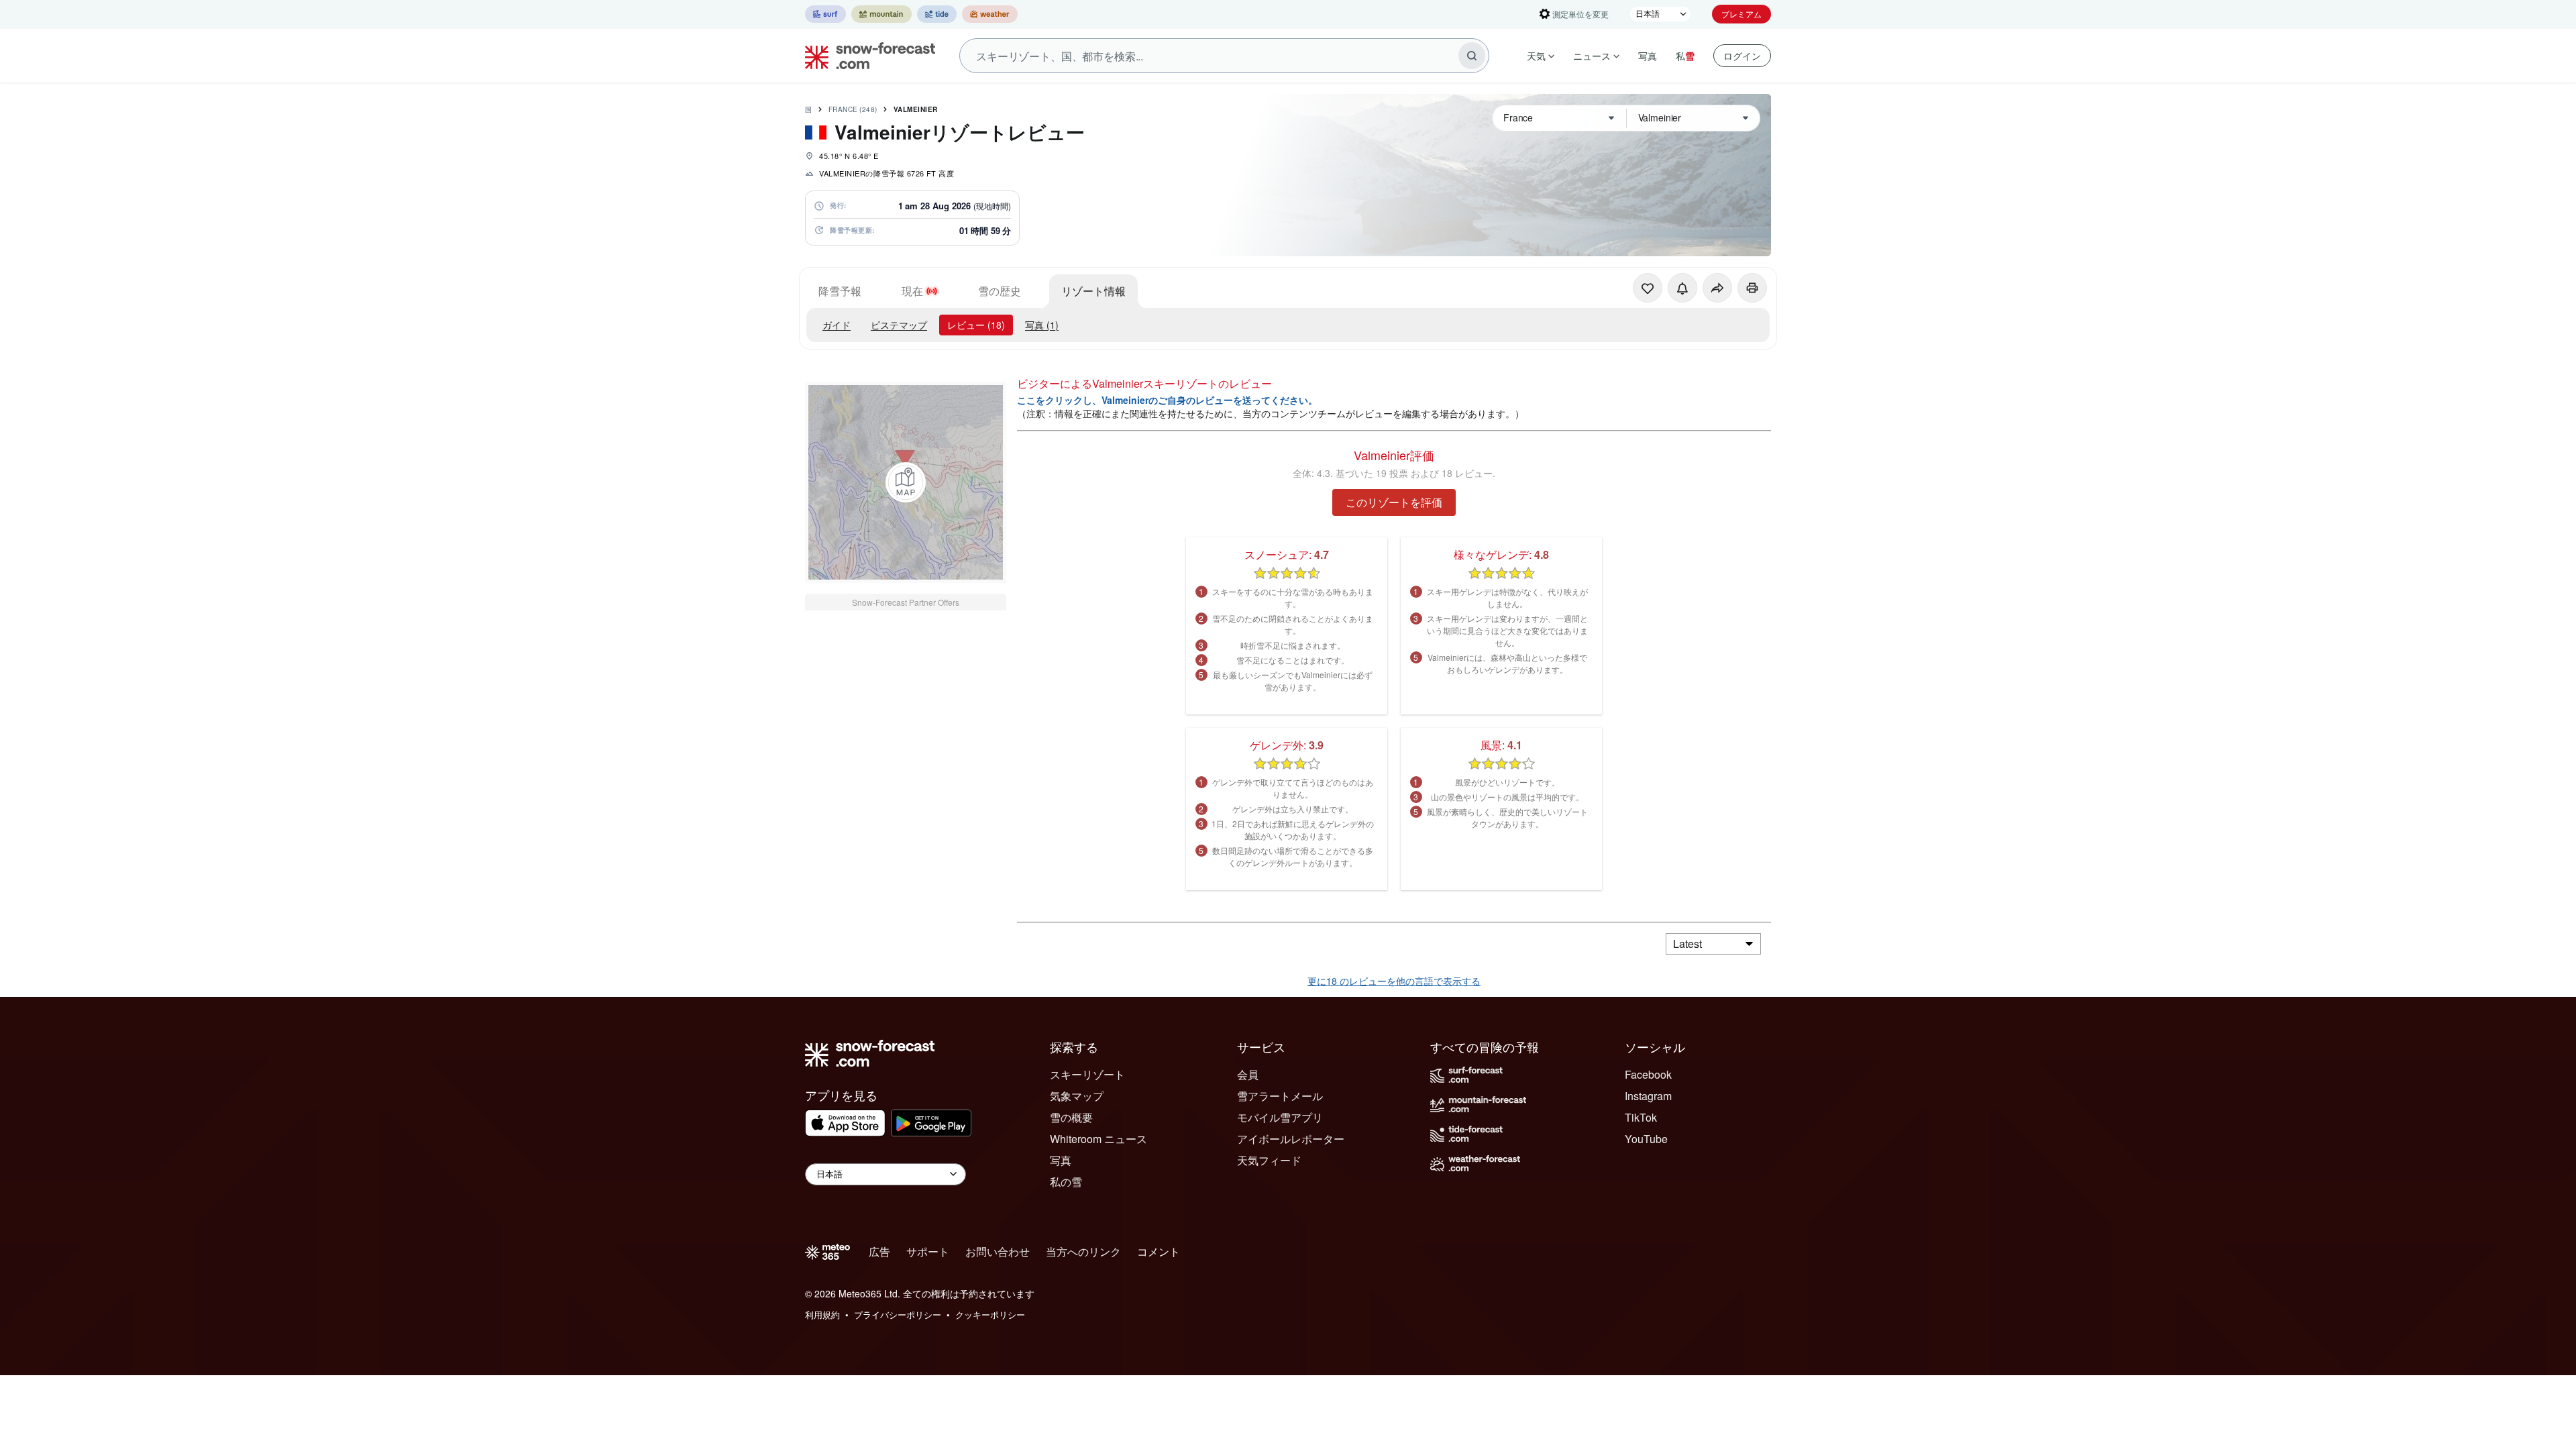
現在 (912, 291)
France (853, 109)
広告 (879, 1251)
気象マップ (1077, 1096)
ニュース (1592, 56)
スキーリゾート (1087, 1074)
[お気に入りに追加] (1648, 288)
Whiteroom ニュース (1098, 1139)
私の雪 (1066, 1182)
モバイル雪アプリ (1280, 1117)
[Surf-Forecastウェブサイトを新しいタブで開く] (825, 14)
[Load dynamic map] (906, 482)
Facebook (1648, 1074)
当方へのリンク (1083, 1251)
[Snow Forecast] (866, 56)
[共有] (1717, 288)
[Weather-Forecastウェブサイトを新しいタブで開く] (990, 14)
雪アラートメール (1280, 1096)
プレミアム (1741, 14)
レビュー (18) (976, 325)
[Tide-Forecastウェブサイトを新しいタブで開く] (937, 14)
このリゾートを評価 (1394, 502)
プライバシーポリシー (898, 1314)
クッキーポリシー (990, 1314)
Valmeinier (916, 109)
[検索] (1472, 56)
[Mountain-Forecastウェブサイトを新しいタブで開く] (881, 14)
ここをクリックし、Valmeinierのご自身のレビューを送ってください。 (1167, 400)
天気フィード (1269, 1160)
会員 (1248, 1074)
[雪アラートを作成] (1682, 288)
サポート (928, 1251)
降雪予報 (840, 291)
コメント (1159, 1251)
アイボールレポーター (1291, 1139)
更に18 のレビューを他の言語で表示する (1394, 981)
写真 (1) (1042, 325)
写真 (1648, 56)
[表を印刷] (1752, 288)
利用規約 (822, 1314)
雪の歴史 (1000, 291)
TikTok (1641, 1117)
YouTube (1646, 1139)
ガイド (837, 325)
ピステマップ (899, 325)
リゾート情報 (1093, 291)
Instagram (1648, 1096)
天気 (1536, 56)
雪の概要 (1071, 1117)
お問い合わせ (998, 1251)
